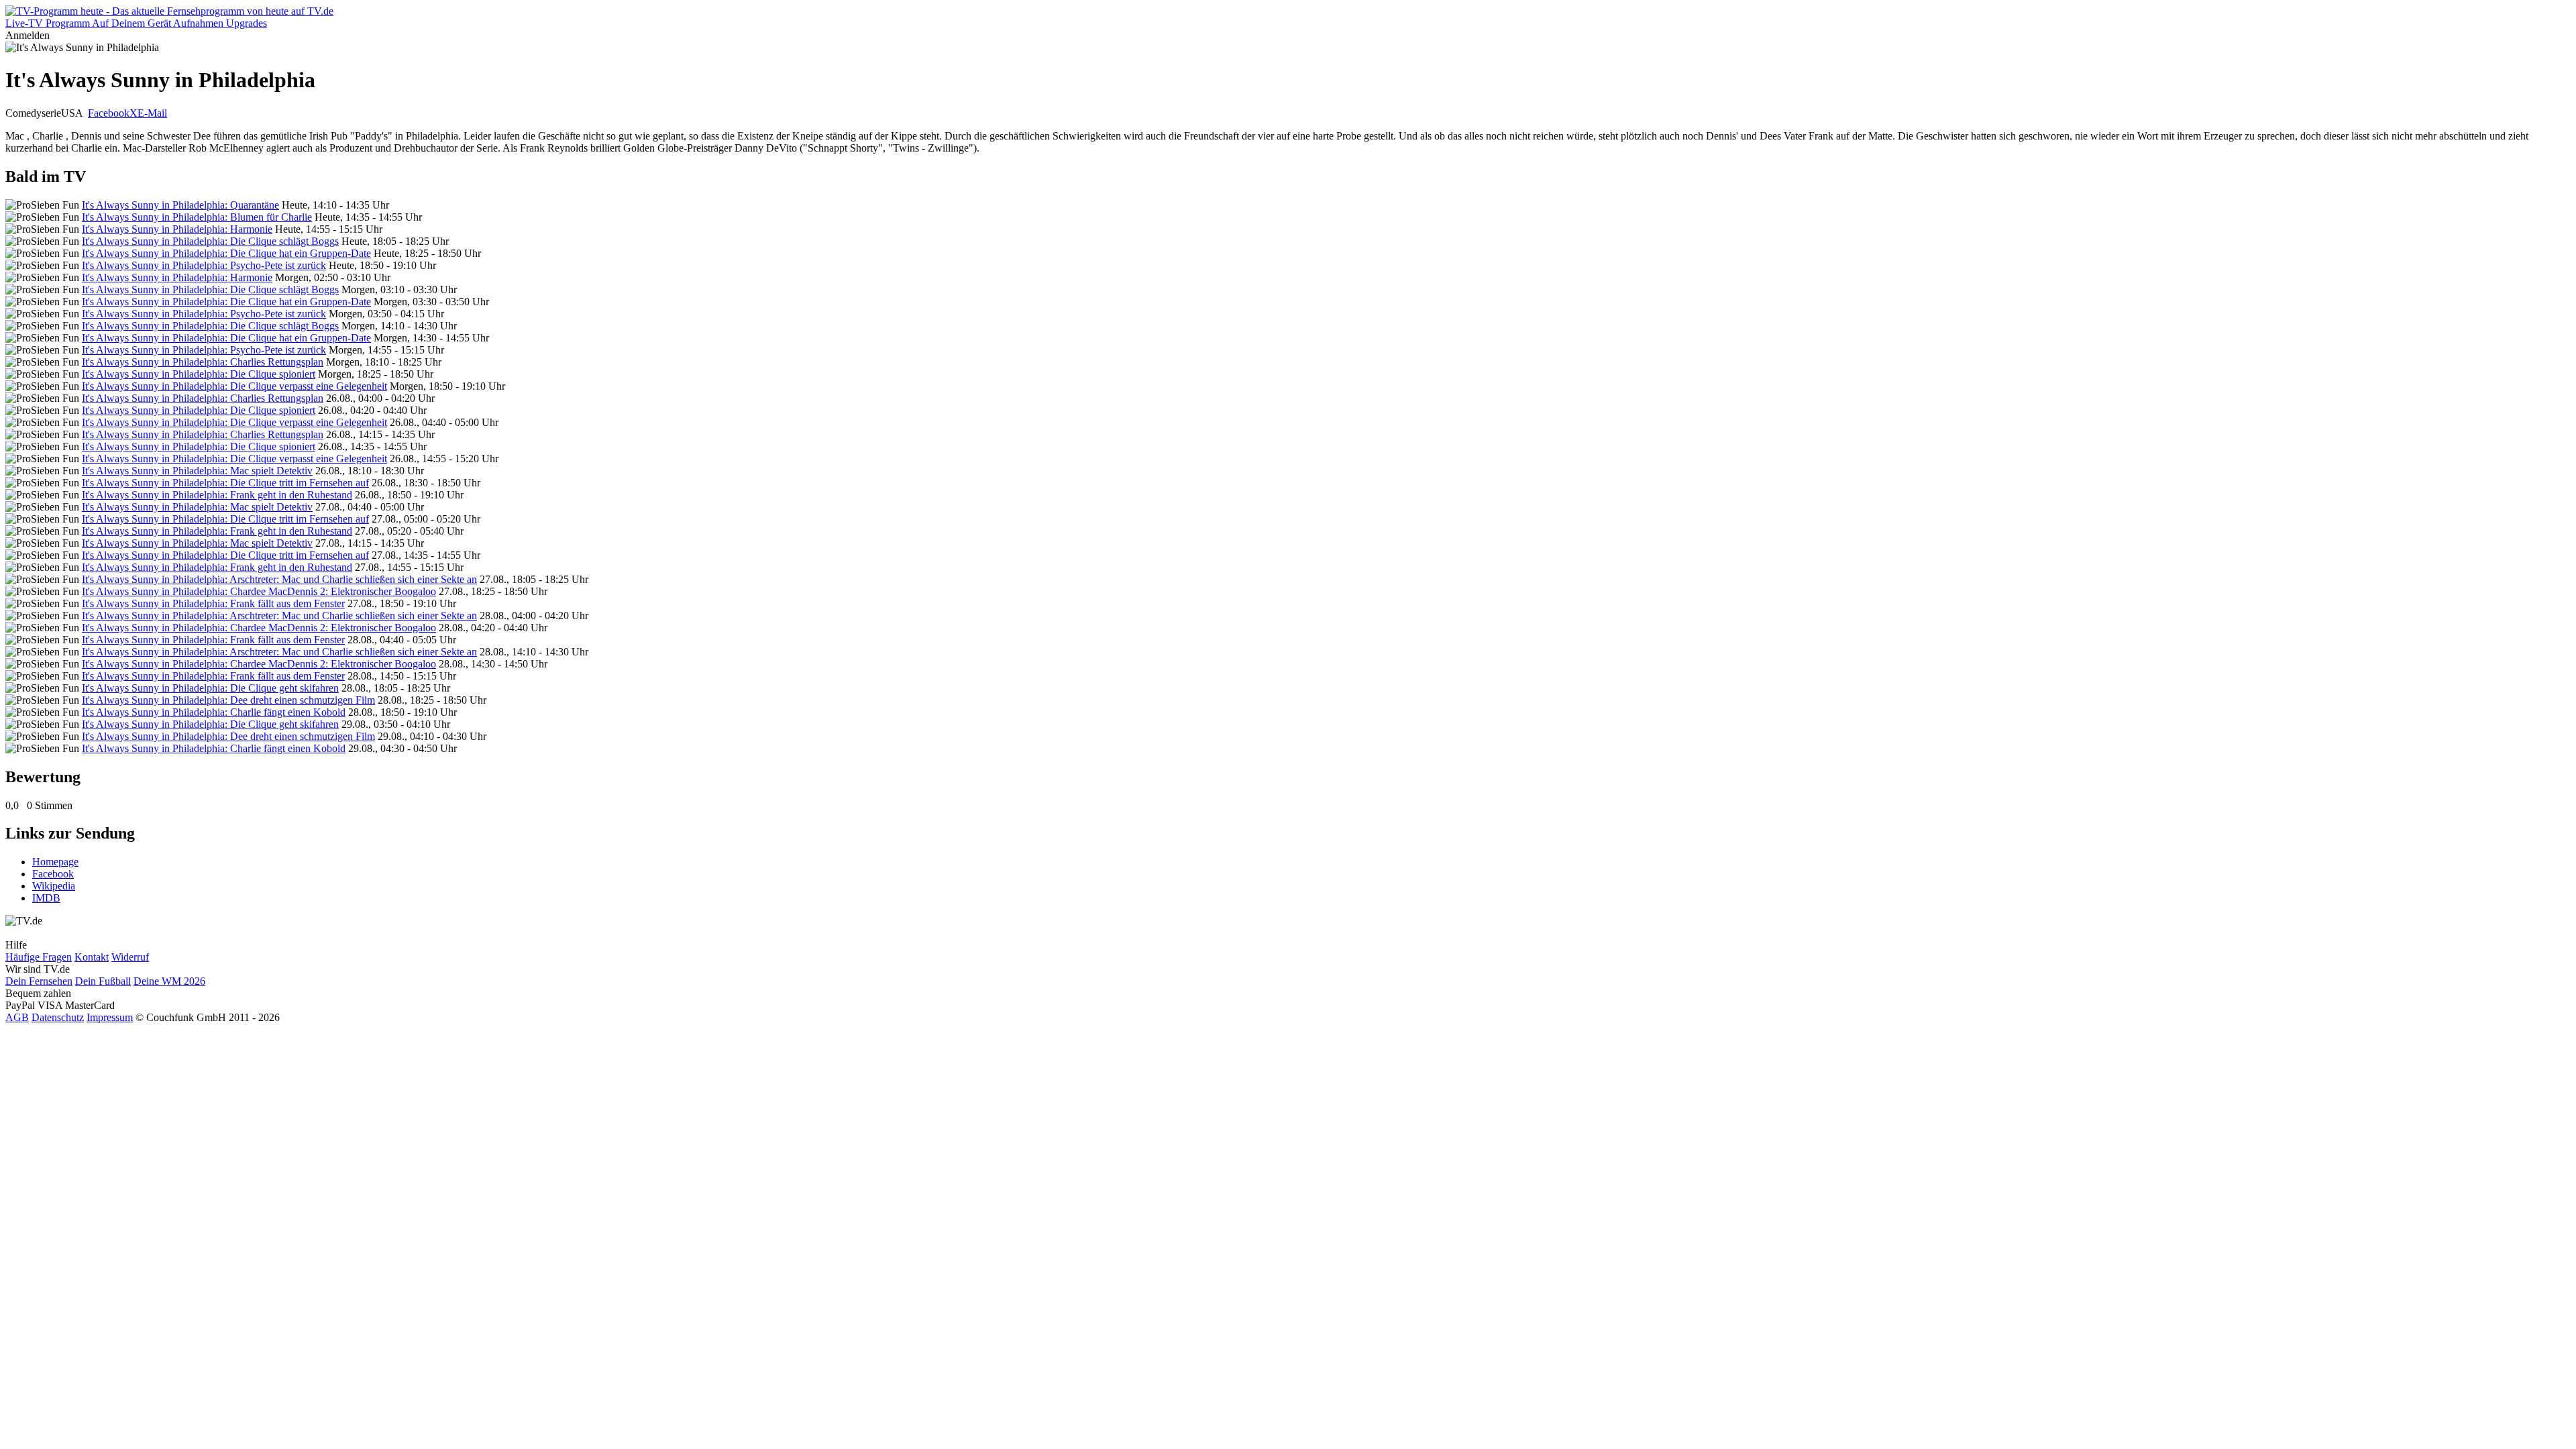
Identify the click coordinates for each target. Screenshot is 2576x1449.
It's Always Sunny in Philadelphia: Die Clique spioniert (199, 374)
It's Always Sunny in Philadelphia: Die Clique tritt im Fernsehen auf (225, 483)
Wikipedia (54, 886)
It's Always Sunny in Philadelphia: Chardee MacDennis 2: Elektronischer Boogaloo (259, 591)
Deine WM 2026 (169, 981)
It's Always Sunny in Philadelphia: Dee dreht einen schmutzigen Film (228, 700)
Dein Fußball (103, 981)
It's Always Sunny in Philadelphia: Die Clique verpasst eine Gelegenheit (234, 386)
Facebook (109, 113)
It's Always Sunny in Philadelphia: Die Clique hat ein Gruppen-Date (226, 253)
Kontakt (92, 957)
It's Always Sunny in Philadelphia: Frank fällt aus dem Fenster (213, 603)
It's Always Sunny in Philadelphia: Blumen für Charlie (197, 217)
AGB (17, 1017)
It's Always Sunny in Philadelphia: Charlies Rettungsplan (203, 362)
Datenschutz (58, 1017)
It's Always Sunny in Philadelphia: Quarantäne (180, 205)
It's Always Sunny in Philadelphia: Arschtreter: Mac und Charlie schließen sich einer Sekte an (279, 579)
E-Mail (152, 113)
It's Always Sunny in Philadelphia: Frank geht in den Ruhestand (217, 495)
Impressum (110, 1017)
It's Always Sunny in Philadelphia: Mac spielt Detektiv (197, 471)
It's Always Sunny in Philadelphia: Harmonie (177, 229)
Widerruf (130, 957)
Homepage (55, 862)
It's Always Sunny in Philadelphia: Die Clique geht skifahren (210, 688)
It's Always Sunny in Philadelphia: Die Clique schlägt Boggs (210, 241)
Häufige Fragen (39, 957)
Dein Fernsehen (39, 981)
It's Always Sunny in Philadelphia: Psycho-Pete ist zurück (204, 265)
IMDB (46, 898)
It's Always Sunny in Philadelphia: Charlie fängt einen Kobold (214, 712)
